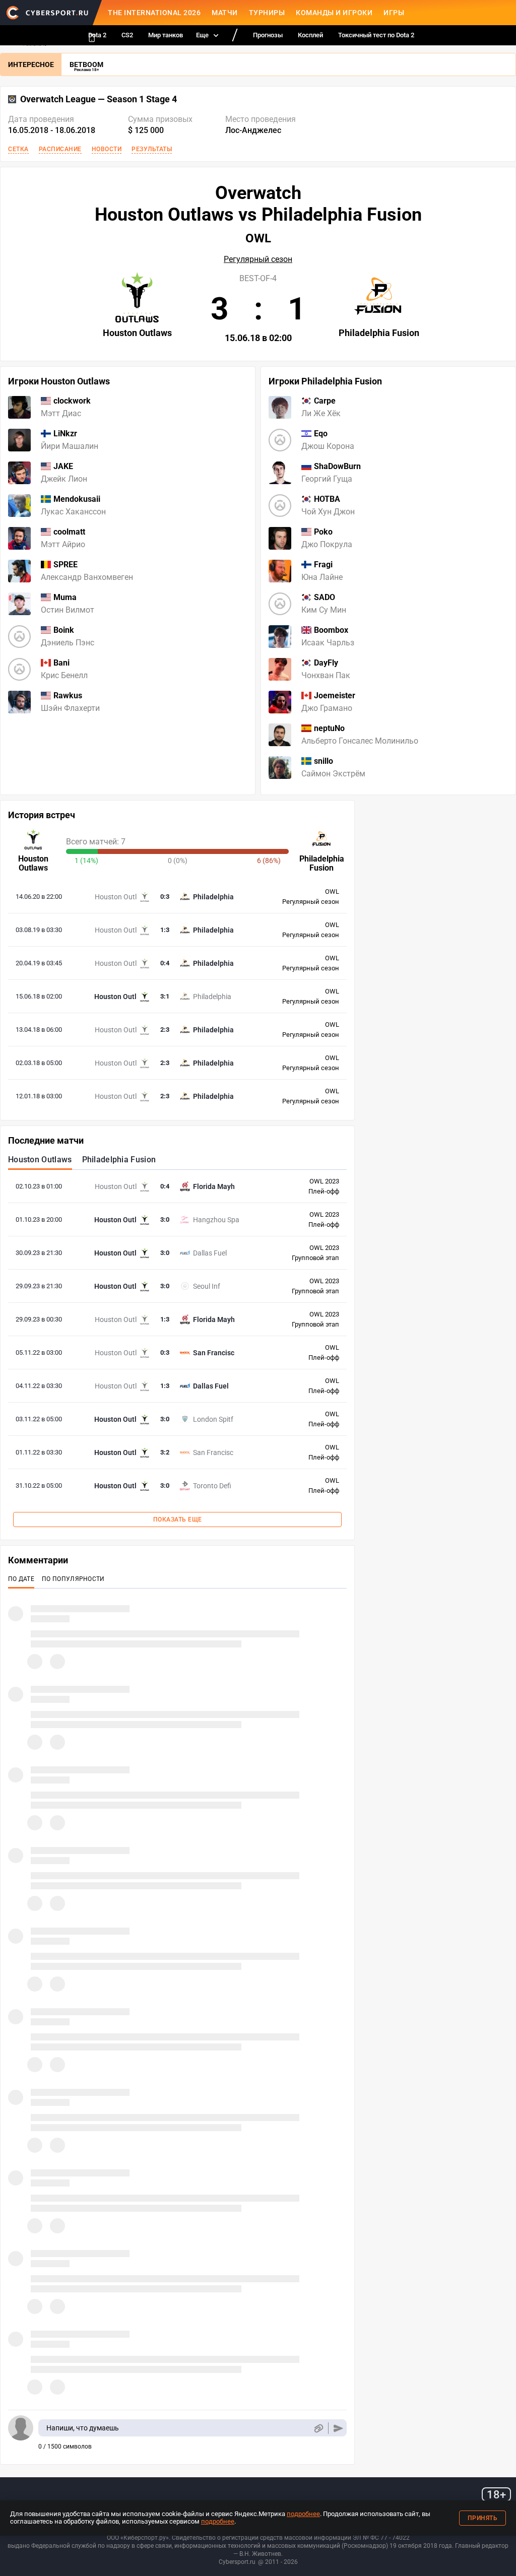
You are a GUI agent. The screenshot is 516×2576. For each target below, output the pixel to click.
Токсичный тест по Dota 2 (376, 35)
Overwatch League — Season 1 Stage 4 (99, 99)
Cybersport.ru (237, 2562)
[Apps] (92, 38)
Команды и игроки (334, 13)
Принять (483, 2518)
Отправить (338, 2428)
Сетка (18, 149)
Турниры (267, 13)
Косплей (310, 35)
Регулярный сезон (258, 259)
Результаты (152, 149)
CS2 (127, 35)
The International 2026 (154, 13)
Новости (107, 149)
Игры (394, 13)
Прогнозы (268, 35)
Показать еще (178, 1520)
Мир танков (166, 35)
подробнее (303, 2514)
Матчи (225, 13)
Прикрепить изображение (318, 2428)
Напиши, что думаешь (83, 2428)
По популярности (73, 1579)
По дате (21, 1579)
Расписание (60, 149)
